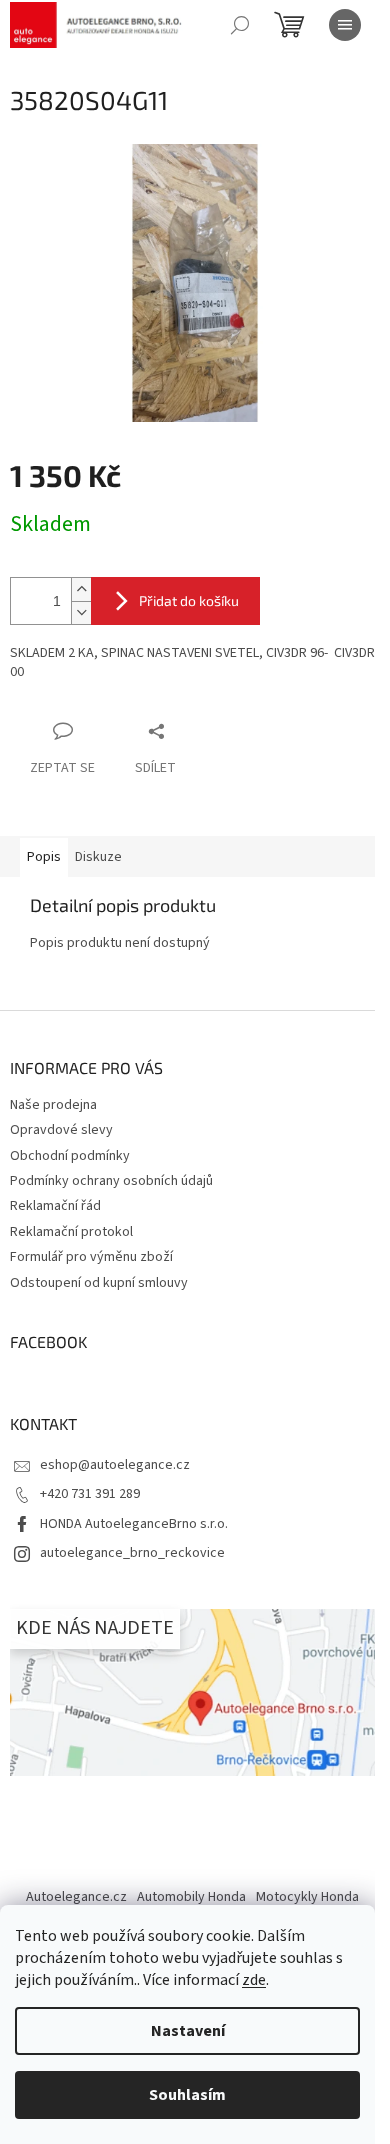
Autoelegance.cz (76, 1897)
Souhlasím (187, 2095)
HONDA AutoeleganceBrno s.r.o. (134, 1524)
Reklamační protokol (71, 1232)
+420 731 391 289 (90, 1494)
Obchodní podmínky (70, 1156)
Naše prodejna (53, 1105)
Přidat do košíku (189, 600)
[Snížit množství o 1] (81, 612)
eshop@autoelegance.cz (115, 1465)
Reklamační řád (55, 1206)
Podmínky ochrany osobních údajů (111, 1181)
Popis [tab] (44, 857)
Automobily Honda (191, 1897)
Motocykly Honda (307, 1897)
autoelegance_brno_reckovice (132, 1553)
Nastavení (188, 2031)
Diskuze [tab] (98, 857)
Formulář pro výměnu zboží (91, 1257)
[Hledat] (240, 25)
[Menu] (345, 25)
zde (254, 1980)
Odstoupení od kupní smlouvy (99, 1283)
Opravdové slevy (61, 1130)
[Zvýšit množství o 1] (81, 589)
